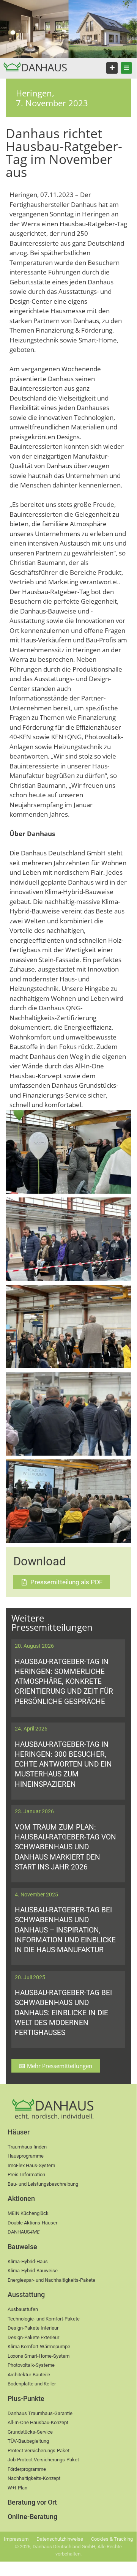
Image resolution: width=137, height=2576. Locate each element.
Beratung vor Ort (32, 2502)
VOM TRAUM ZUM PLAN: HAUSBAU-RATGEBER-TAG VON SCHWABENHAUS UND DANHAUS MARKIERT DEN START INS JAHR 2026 (65, 1847)
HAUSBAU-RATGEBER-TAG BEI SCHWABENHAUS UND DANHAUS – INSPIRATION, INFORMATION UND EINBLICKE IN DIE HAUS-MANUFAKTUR (65, 1930)
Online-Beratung (32, 2517)
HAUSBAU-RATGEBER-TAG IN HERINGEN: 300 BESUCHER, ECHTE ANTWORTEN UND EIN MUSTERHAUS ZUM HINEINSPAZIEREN (63, 1764)
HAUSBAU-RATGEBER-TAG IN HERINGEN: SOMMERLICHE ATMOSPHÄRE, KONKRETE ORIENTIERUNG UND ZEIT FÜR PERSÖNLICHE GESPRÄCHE (64, 1682)
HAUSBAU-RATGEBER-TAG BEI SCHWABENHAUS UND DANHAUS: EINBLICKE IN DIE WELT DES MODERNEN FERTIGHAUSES (63, 2013)
